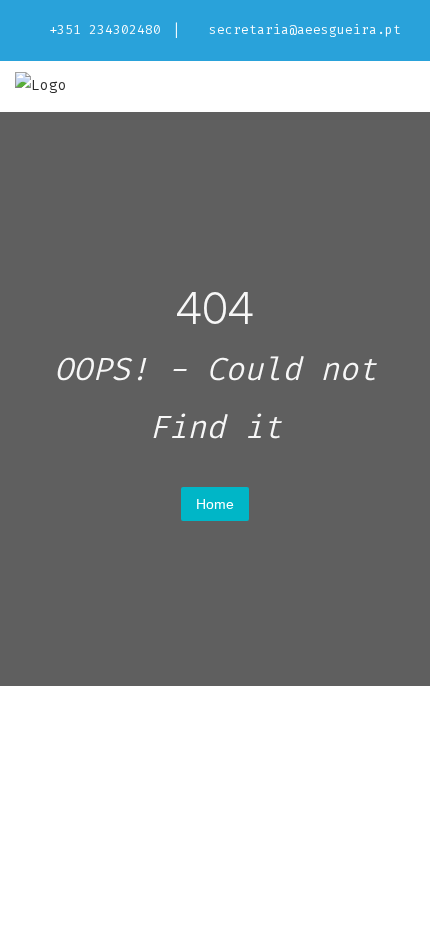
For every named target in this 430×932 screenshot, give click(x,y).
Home (215, 504)
